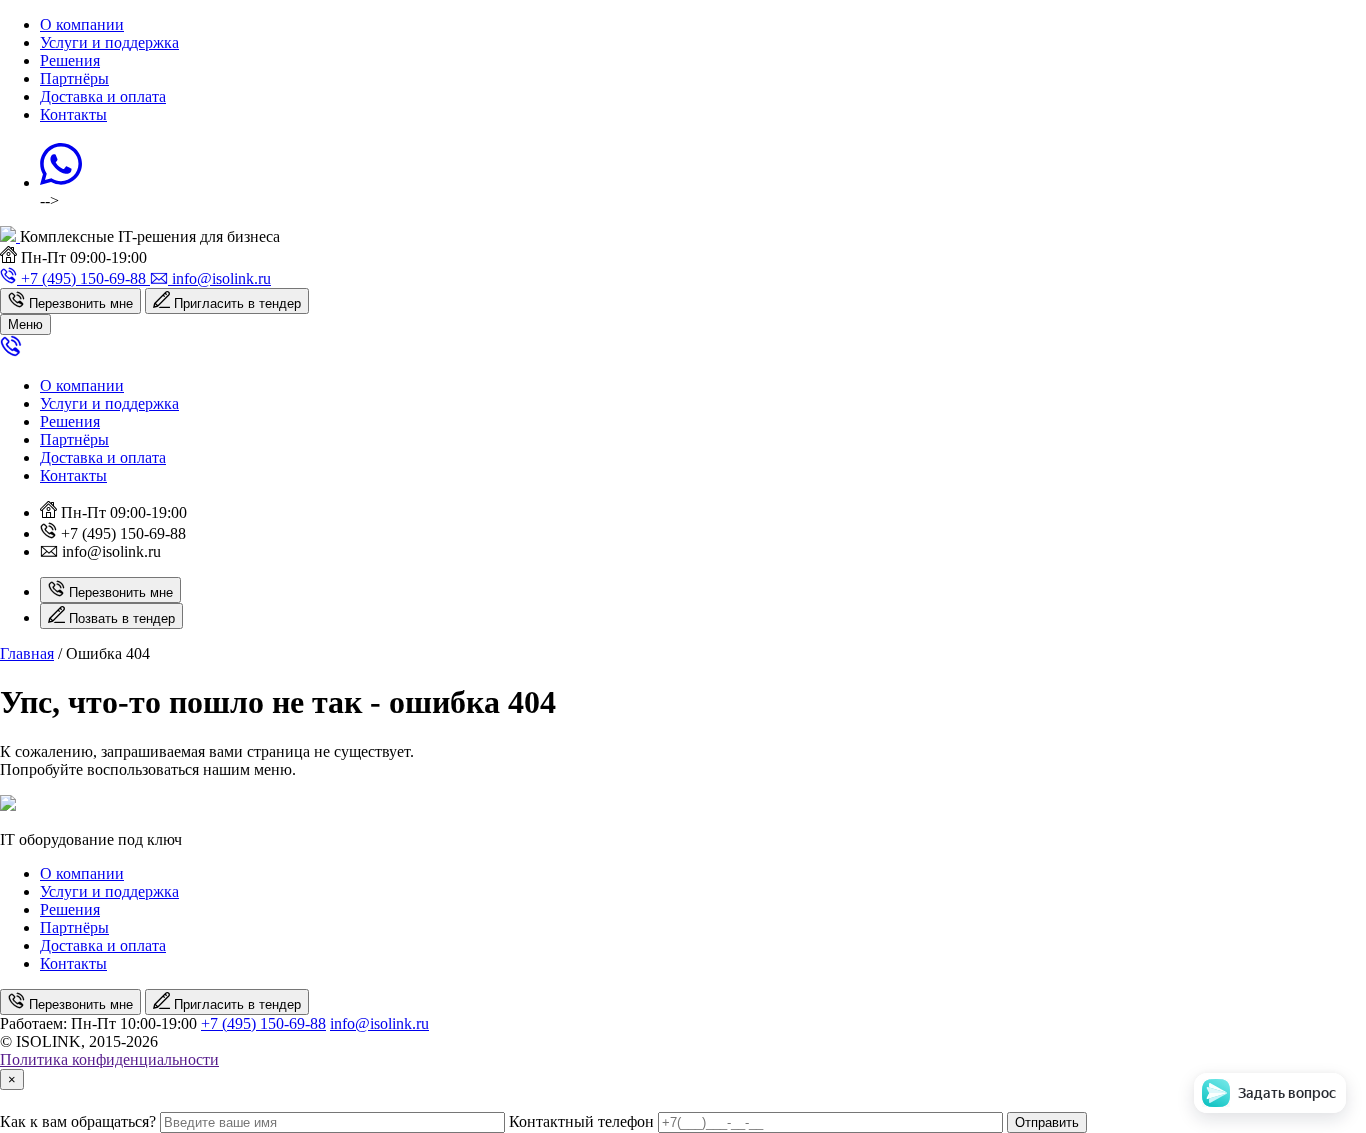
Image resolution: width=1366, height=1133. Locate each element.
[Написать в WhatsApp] (61, 182)
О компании (82, 24)
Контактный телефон (581, 1121)
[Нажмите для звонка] (11, 351)
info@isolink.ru (379, 1023)
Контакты (73, 114)
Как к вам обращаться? (78, 1121)
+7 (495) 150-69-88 (263, 1023)
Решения (70, 60)
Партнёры (74, 78)
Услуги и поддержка (109, 42)
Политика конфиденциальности (109, 1059)
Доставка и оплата (103, 96)
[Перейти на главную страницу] (10, 236)
